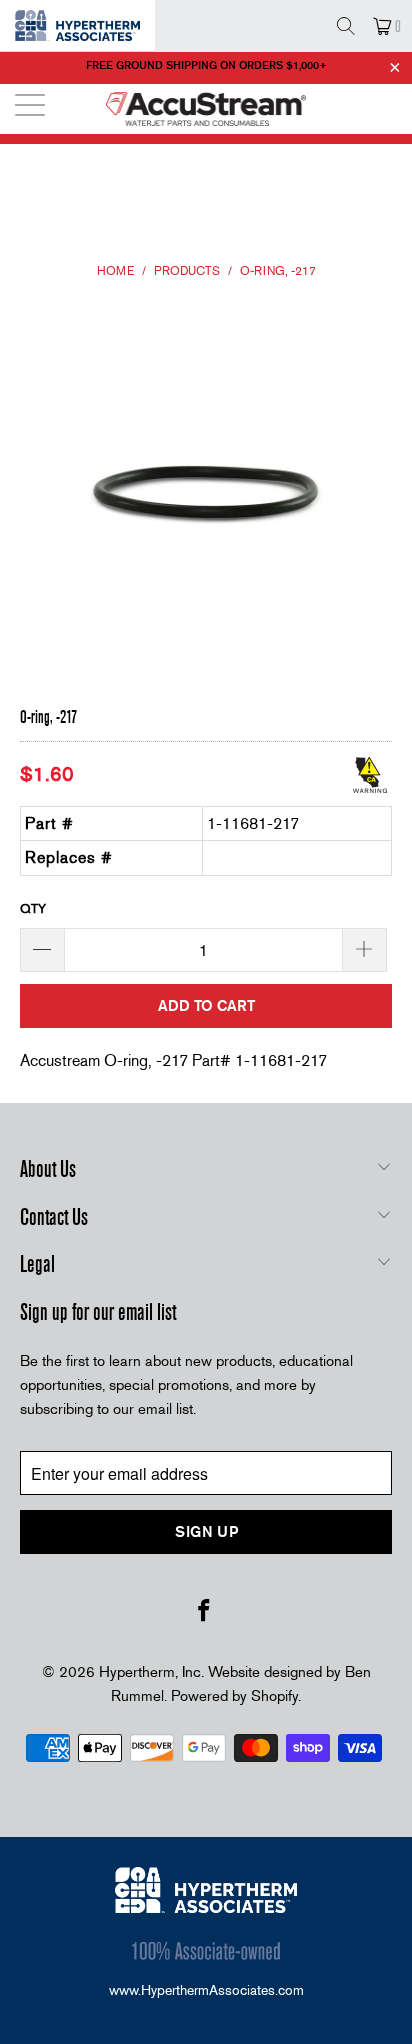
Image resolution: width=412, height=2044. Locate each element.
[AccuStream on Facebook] (205, 1612)
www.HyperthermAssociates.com (206, 1990)
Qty (33, 908)
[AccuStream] (206, 109)
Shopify (274, 1696)
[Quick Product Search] (345, 26)
